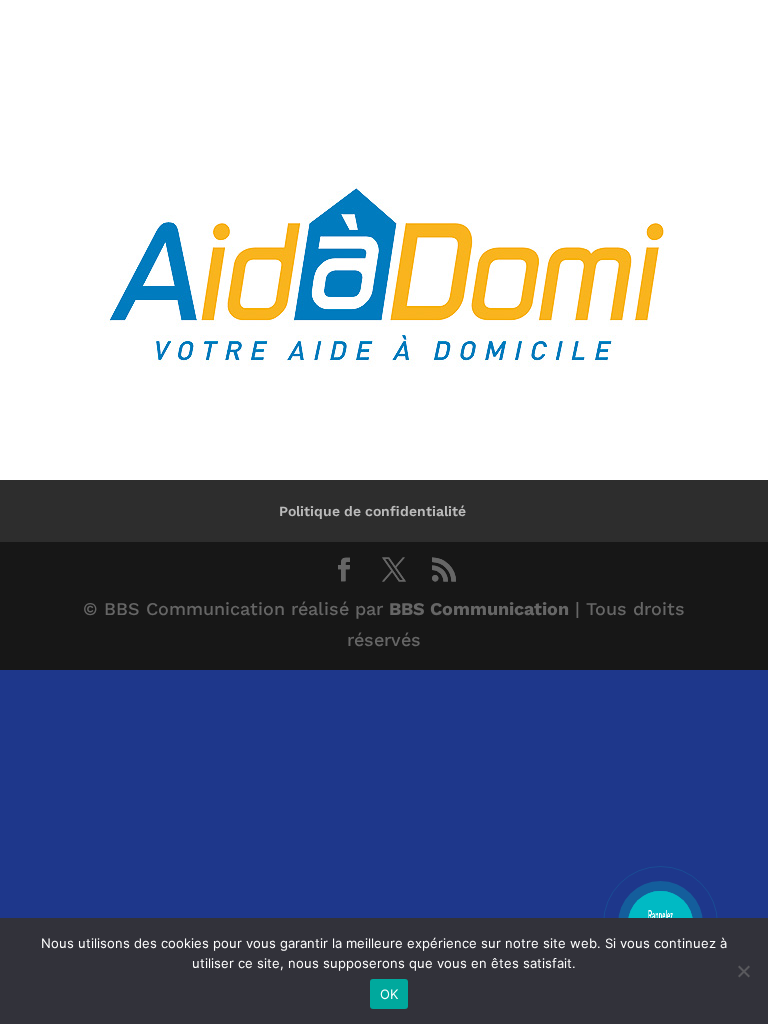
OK (389, 994)
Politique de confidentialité (372, 511)
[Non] (743, 971)
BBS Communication (479, 608)
